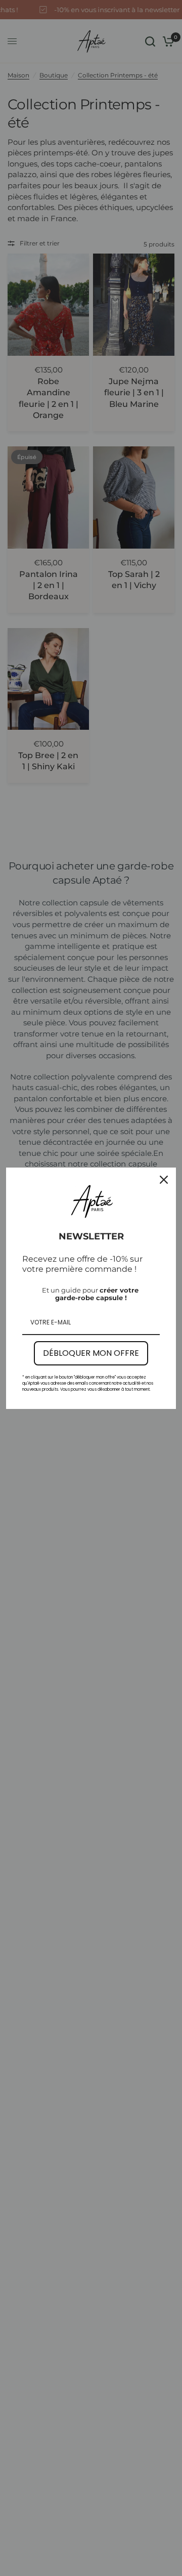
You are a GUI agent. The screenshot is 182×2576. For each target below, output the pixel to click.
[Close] (164, 1180)
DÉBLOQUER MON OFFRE (91, 1353)
